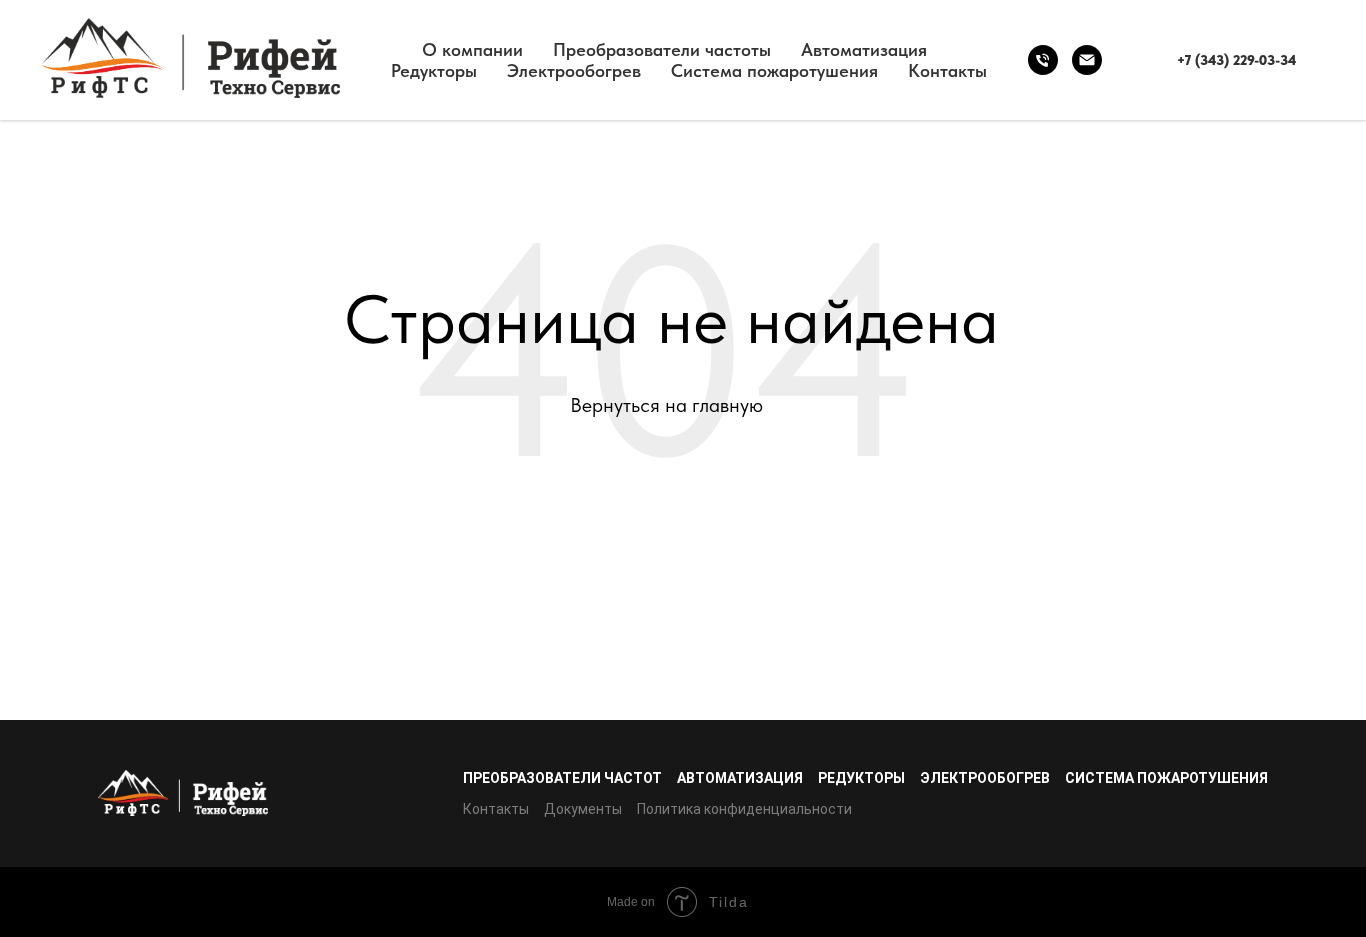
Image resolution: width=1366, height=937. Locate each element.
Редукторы (434, 70)
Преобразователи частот (562, 778)
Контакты (947, 70)
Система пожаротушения (774, 70)
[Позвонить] (1043, 60)
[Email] (1087, 60)
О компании (472, 49)
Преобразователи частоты (662, 49)
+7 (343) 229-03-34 (1236, 60)
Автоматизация (864, 49)
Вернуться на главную (666, 405)
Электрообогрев (574, 70)
